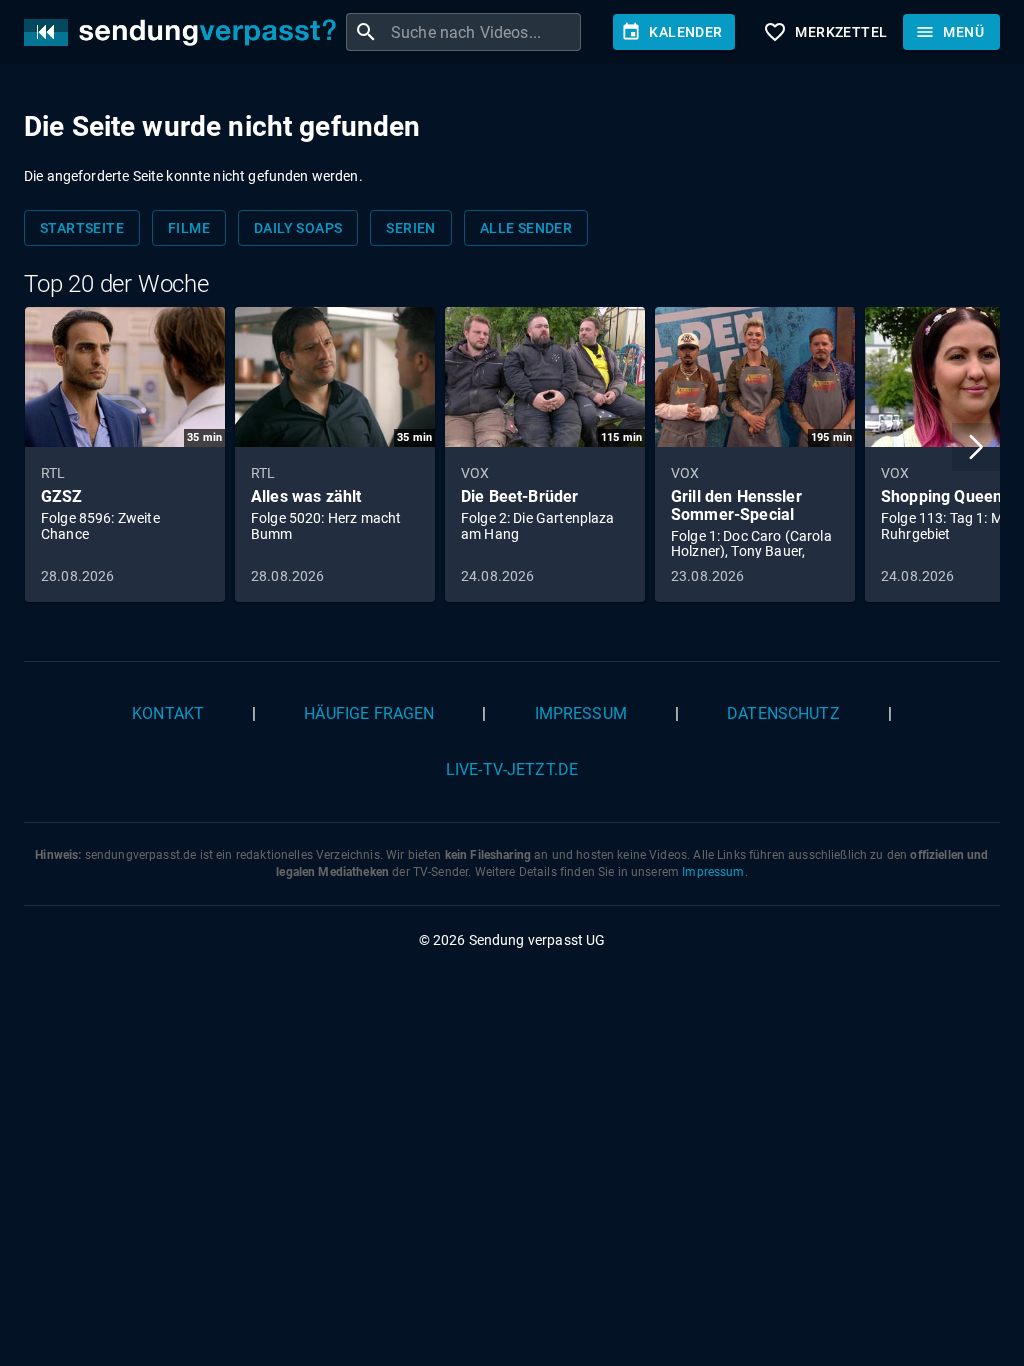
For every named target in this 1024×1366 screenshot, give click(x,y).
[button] (976, 447)
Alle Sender (526, 228)
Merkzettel (825, 32)
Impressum (581, 713)
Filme (189, 228)
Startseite (82, 228)
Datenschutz (783, 713)
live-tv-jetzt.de (512, 769)
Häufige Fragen (369, 713)
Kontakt (168, 713)
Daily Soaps (298, 228)
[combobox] (483, 32)
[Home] (185, 32)
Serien (410, 228)
